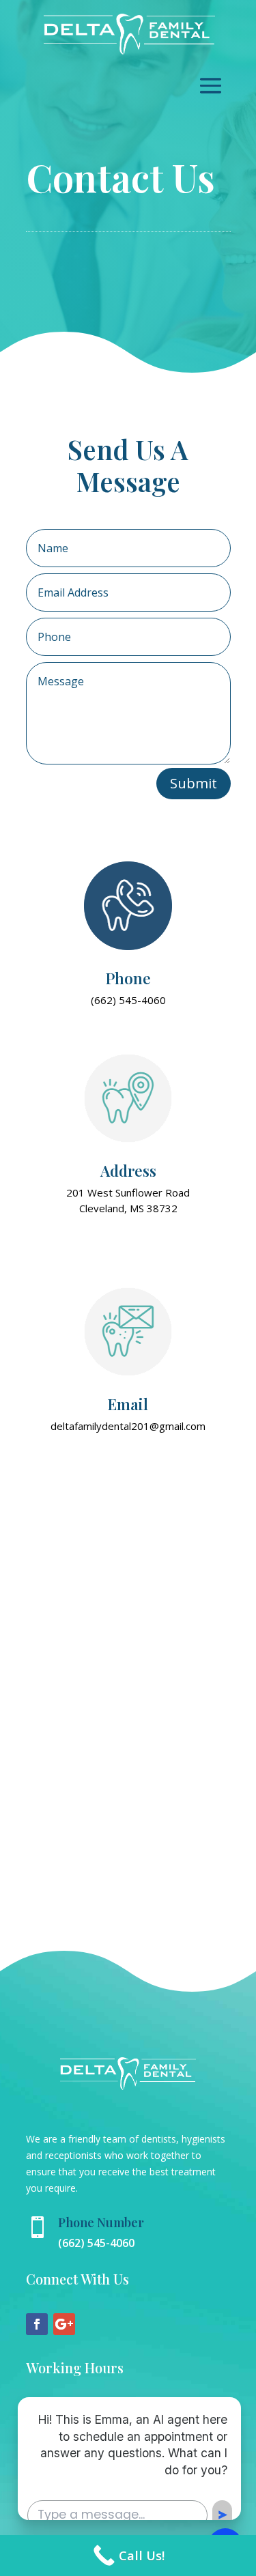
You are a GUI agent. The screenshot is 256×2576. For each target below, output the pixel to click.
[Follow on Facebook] (37, 2324)
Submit (194, 783)
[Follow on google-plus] (64, 2324)
